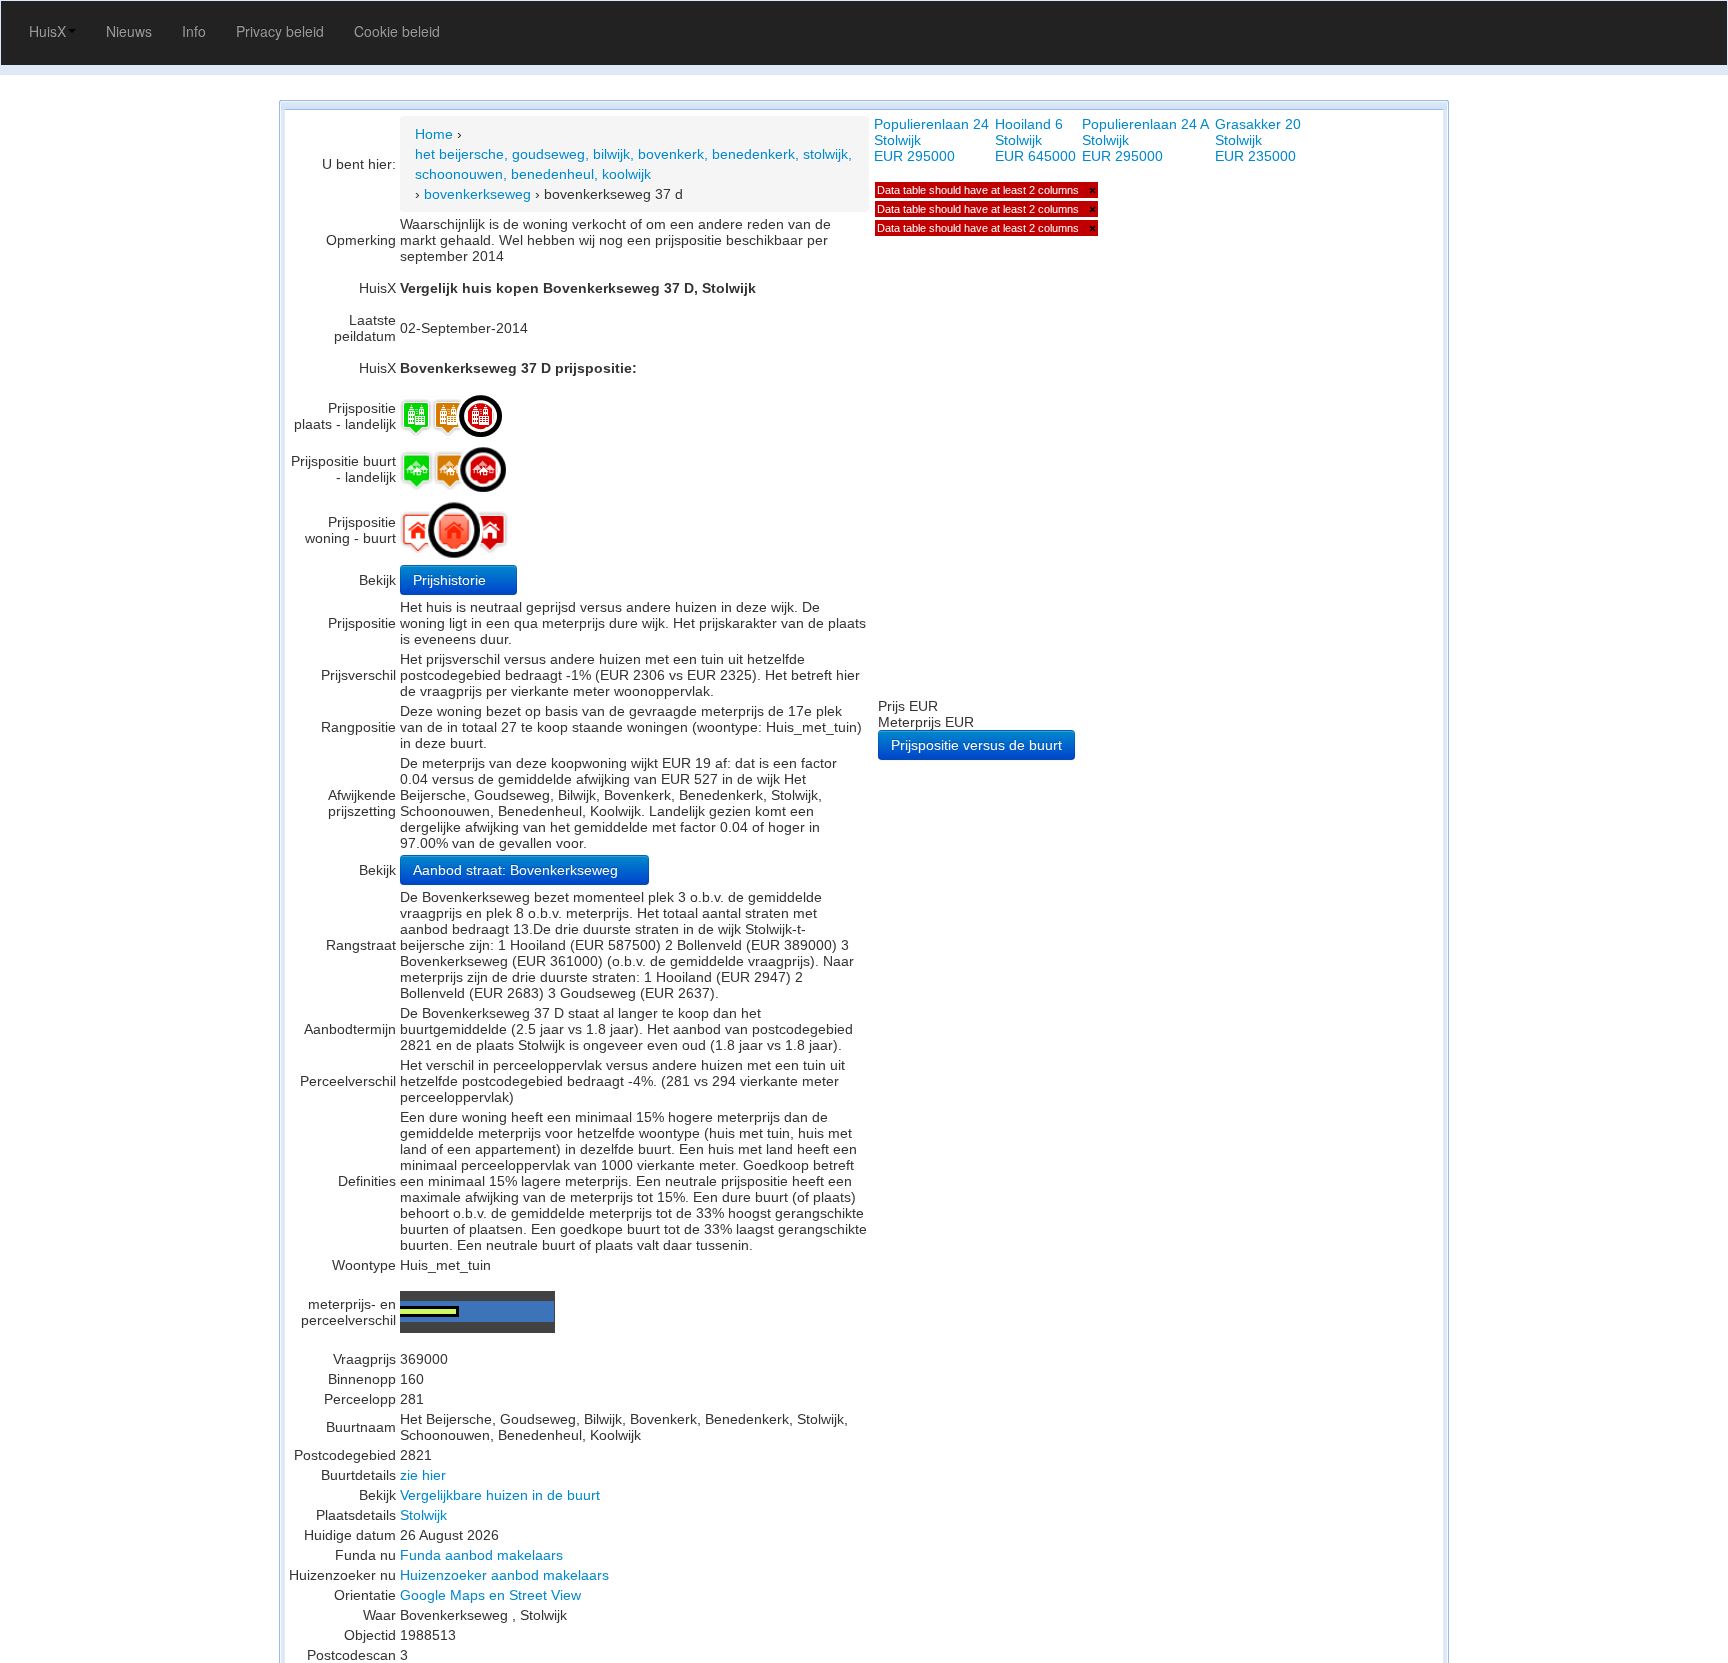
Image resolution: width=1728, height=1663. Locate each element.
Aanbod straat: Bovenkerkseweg (517, 870)
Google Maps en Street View (490, 1595)
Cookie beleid (397, 31)
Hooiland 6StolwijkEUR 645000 (1035, 140)
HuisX (47, 31)
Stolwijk (423, 1515)
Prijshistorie (451, 580)
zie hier (423, 1475)
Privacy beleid (280, 31)
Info (194, 31)
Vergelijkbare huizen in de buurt (500, 1495)
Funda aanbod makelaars (481, 1555)
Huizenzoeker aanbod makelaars (504, 1575)
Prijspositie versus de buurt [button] (976, 745)
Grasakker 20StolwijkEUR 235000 (1258, 140)
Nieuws (129, 31)
